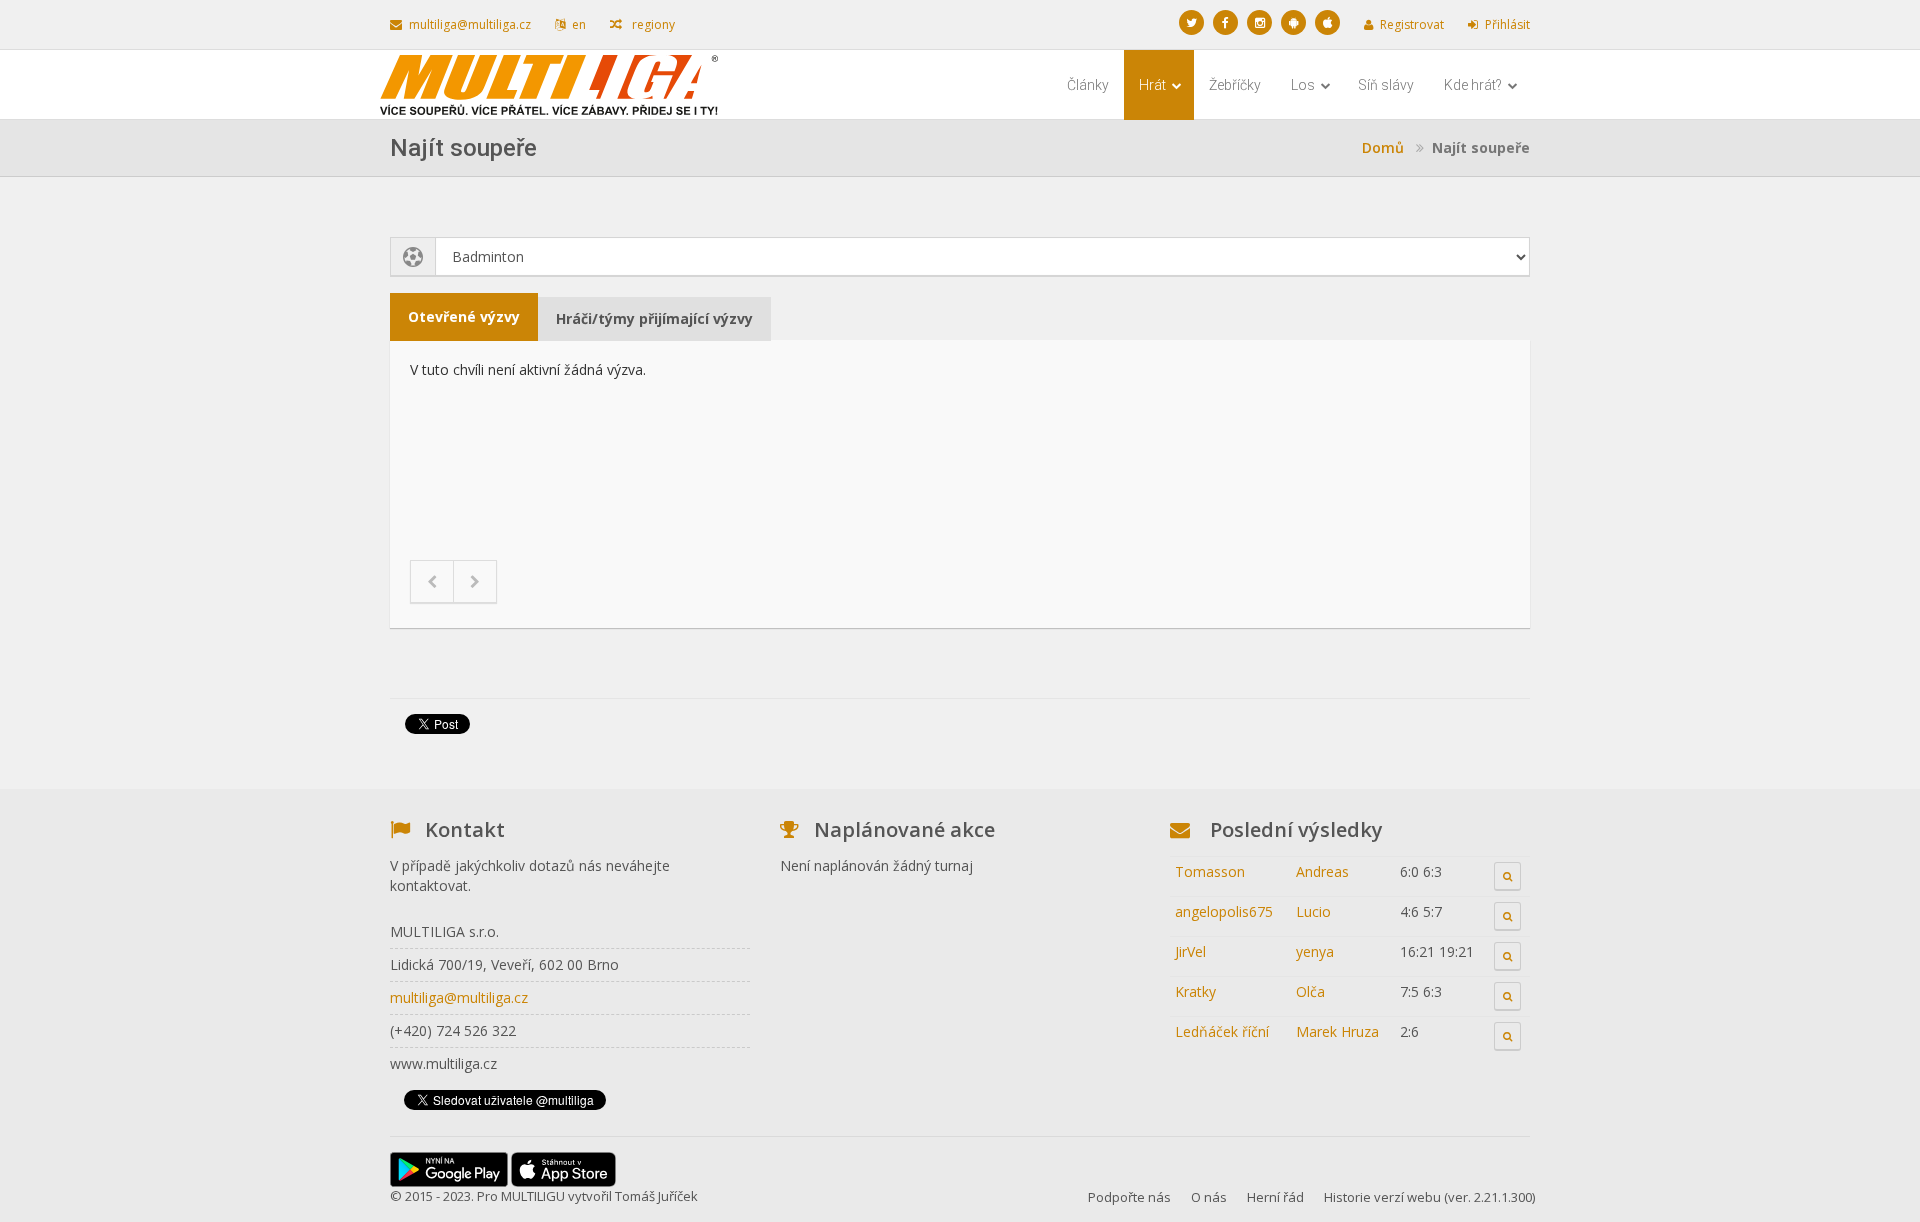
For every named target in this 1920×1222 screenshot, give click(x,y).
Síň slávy (1386, 85)
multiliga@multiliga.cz (470, 24)
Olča (1310, 991)
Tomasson (1210, 871)
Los (1304, 85)
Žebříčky (1235, 85)
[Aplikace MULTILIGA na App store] (1327, 22)
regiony (652, 24)
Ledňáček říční (1222, 1031)
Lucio (1313, 911)
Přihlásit (1507, 24)
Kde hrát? (1474, 85)
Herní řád (1275, 1197)
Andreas (1322, 871)
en (579, 24)
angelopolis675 (1224, 911)
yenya (1315, 951)
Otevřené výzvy (464, 316)
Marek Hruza (1337, 1031)
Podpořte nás (1129, 1197)
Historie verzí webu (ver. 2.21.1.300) (1429, 1197)
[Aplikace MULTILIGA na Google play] (1293, 22)
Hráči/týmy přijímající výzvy (654, 318)
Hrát (1154, 85)
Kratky (1195, 991)
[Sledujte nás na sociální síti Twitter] (1191, 22)
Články (1088, 85)
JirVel (1190, 951)
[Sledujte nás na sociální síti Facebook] (1225, 22)
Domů (1383, 147)
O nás (1209, 1197)
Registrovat (1412, 24)
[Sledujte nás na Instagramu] (1259, 22)
